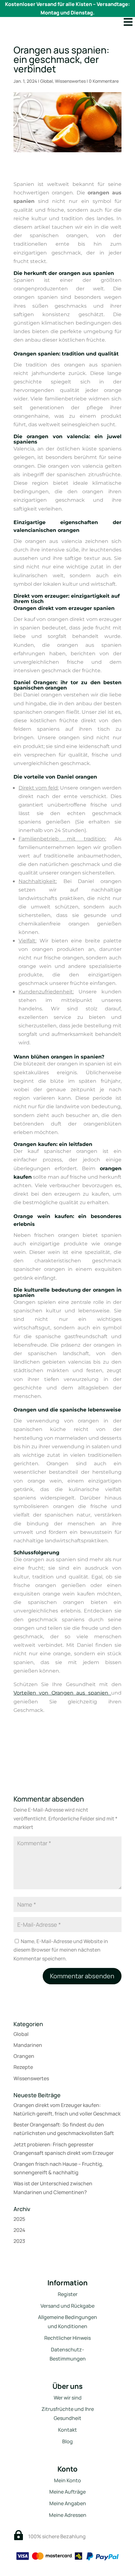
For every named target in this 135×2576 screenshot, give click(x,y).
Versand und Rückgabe (67, 2306)
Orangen (24, 2056)
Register (68, 2294)
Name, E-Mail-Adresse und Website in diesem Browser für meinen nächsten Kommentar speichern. (61, 1950)
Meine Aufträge (67, 2492)
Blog (67, 2441)
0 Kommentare (104, 81)
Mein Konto (67, 2480)
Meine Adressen (68, 2515)
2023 (19, 2241)
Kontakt (67, 2430)
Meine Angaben (68, 2503)
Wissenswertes (70, 81)
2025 (19, 2219)
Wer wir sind (68, 2398)
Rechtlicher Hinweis (67, 2338)
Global (46, 81)
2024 (19, 2230)
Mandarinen (28, 2045)
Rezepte (23, 2067)
